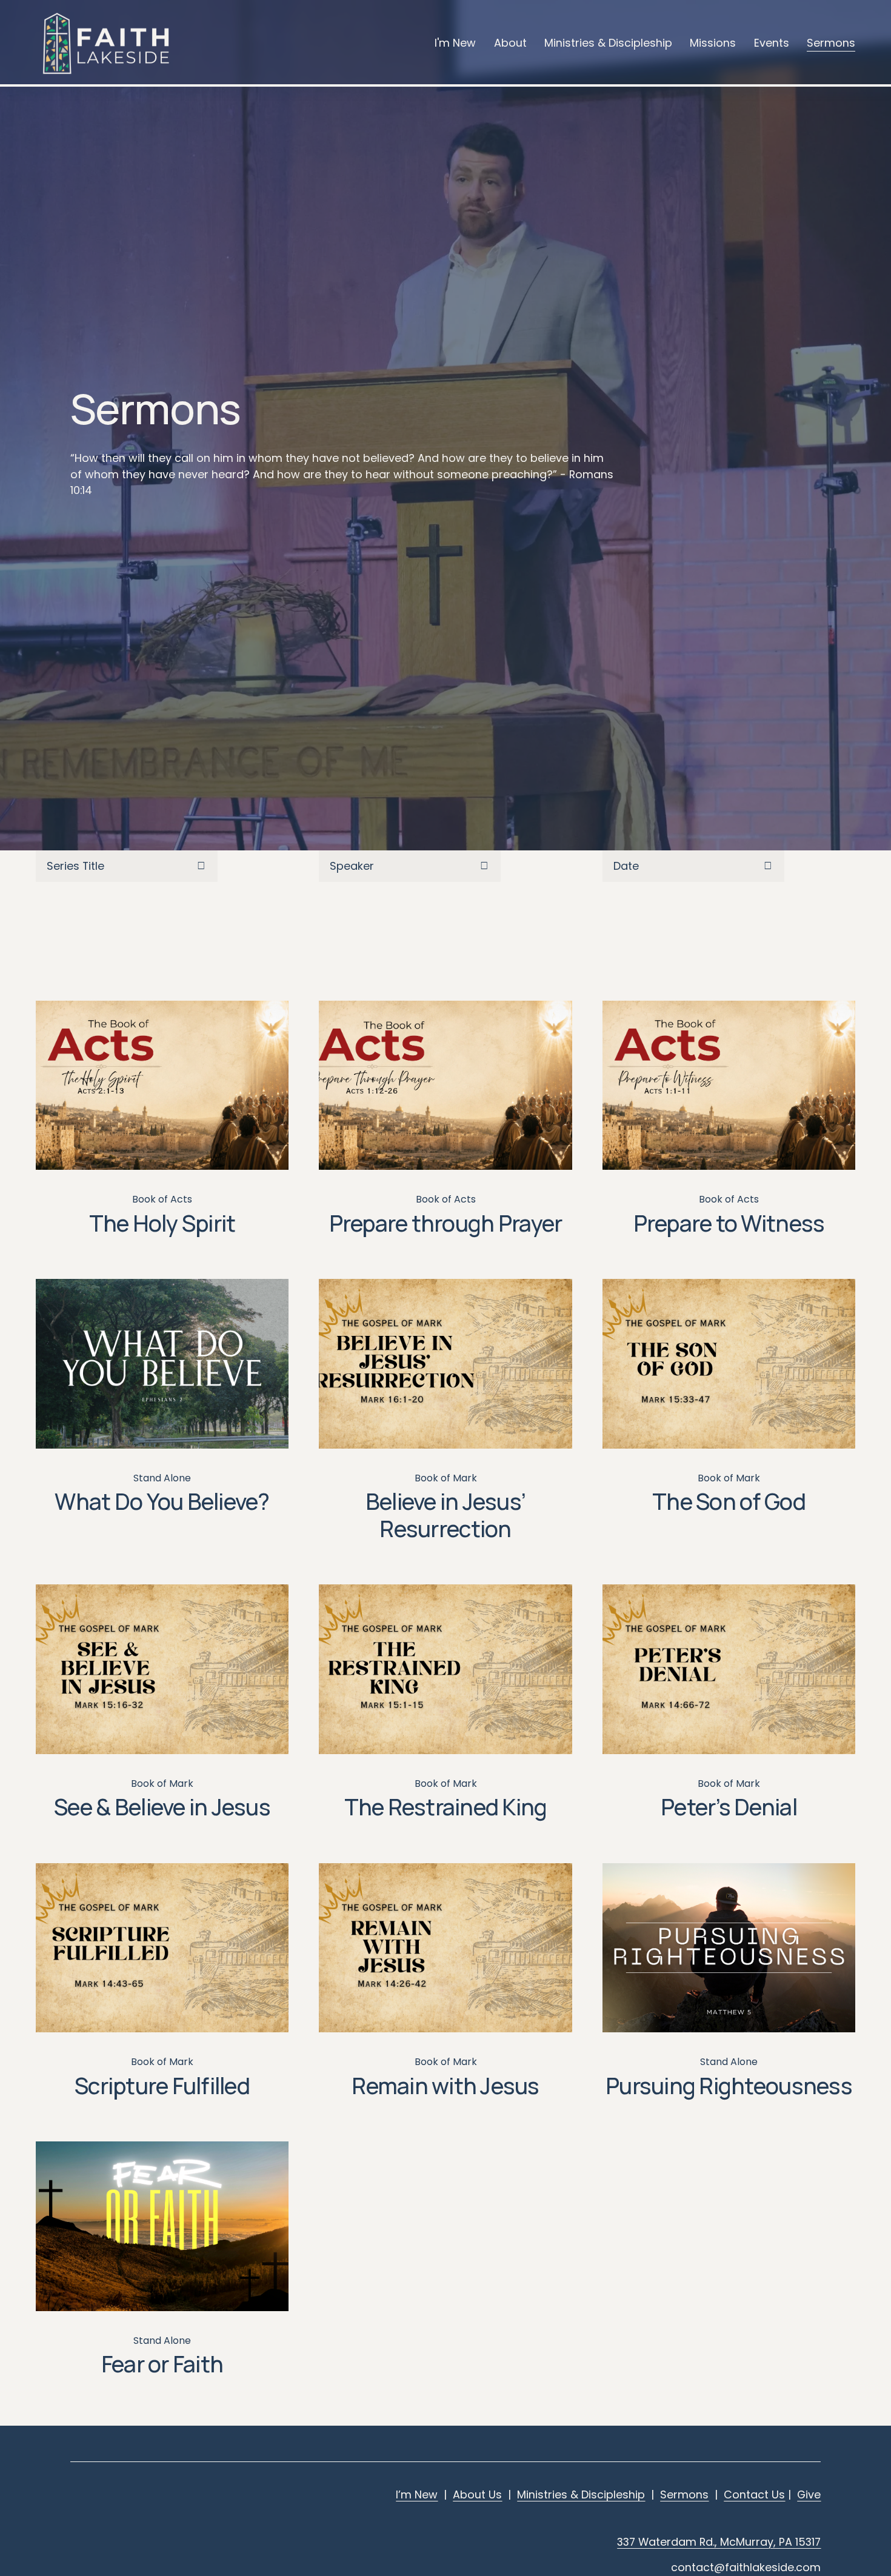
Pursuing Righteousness (729, 2085)
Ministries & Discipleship (608, 43)
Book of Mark (446, 1478)
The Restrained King (446, 1807)
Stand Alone (162, 1478)
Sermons (831, 43)
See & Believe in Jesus (162, 1807)
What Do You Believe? (162, 1501)
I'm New (455, 43)
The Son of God (729, 1501)
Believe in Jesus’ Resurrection (446, 1515)
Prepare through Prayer (446, 1223)
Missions (713, 43)
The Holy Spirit (162, 1223)
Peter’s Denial (729, 1807)
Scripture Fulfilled (162, 2085)
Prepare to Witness (729, 1223)
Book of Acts (162, 1199)
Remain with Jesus (445, 2085)
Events (772, 43)
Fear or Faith (162, 2364)
